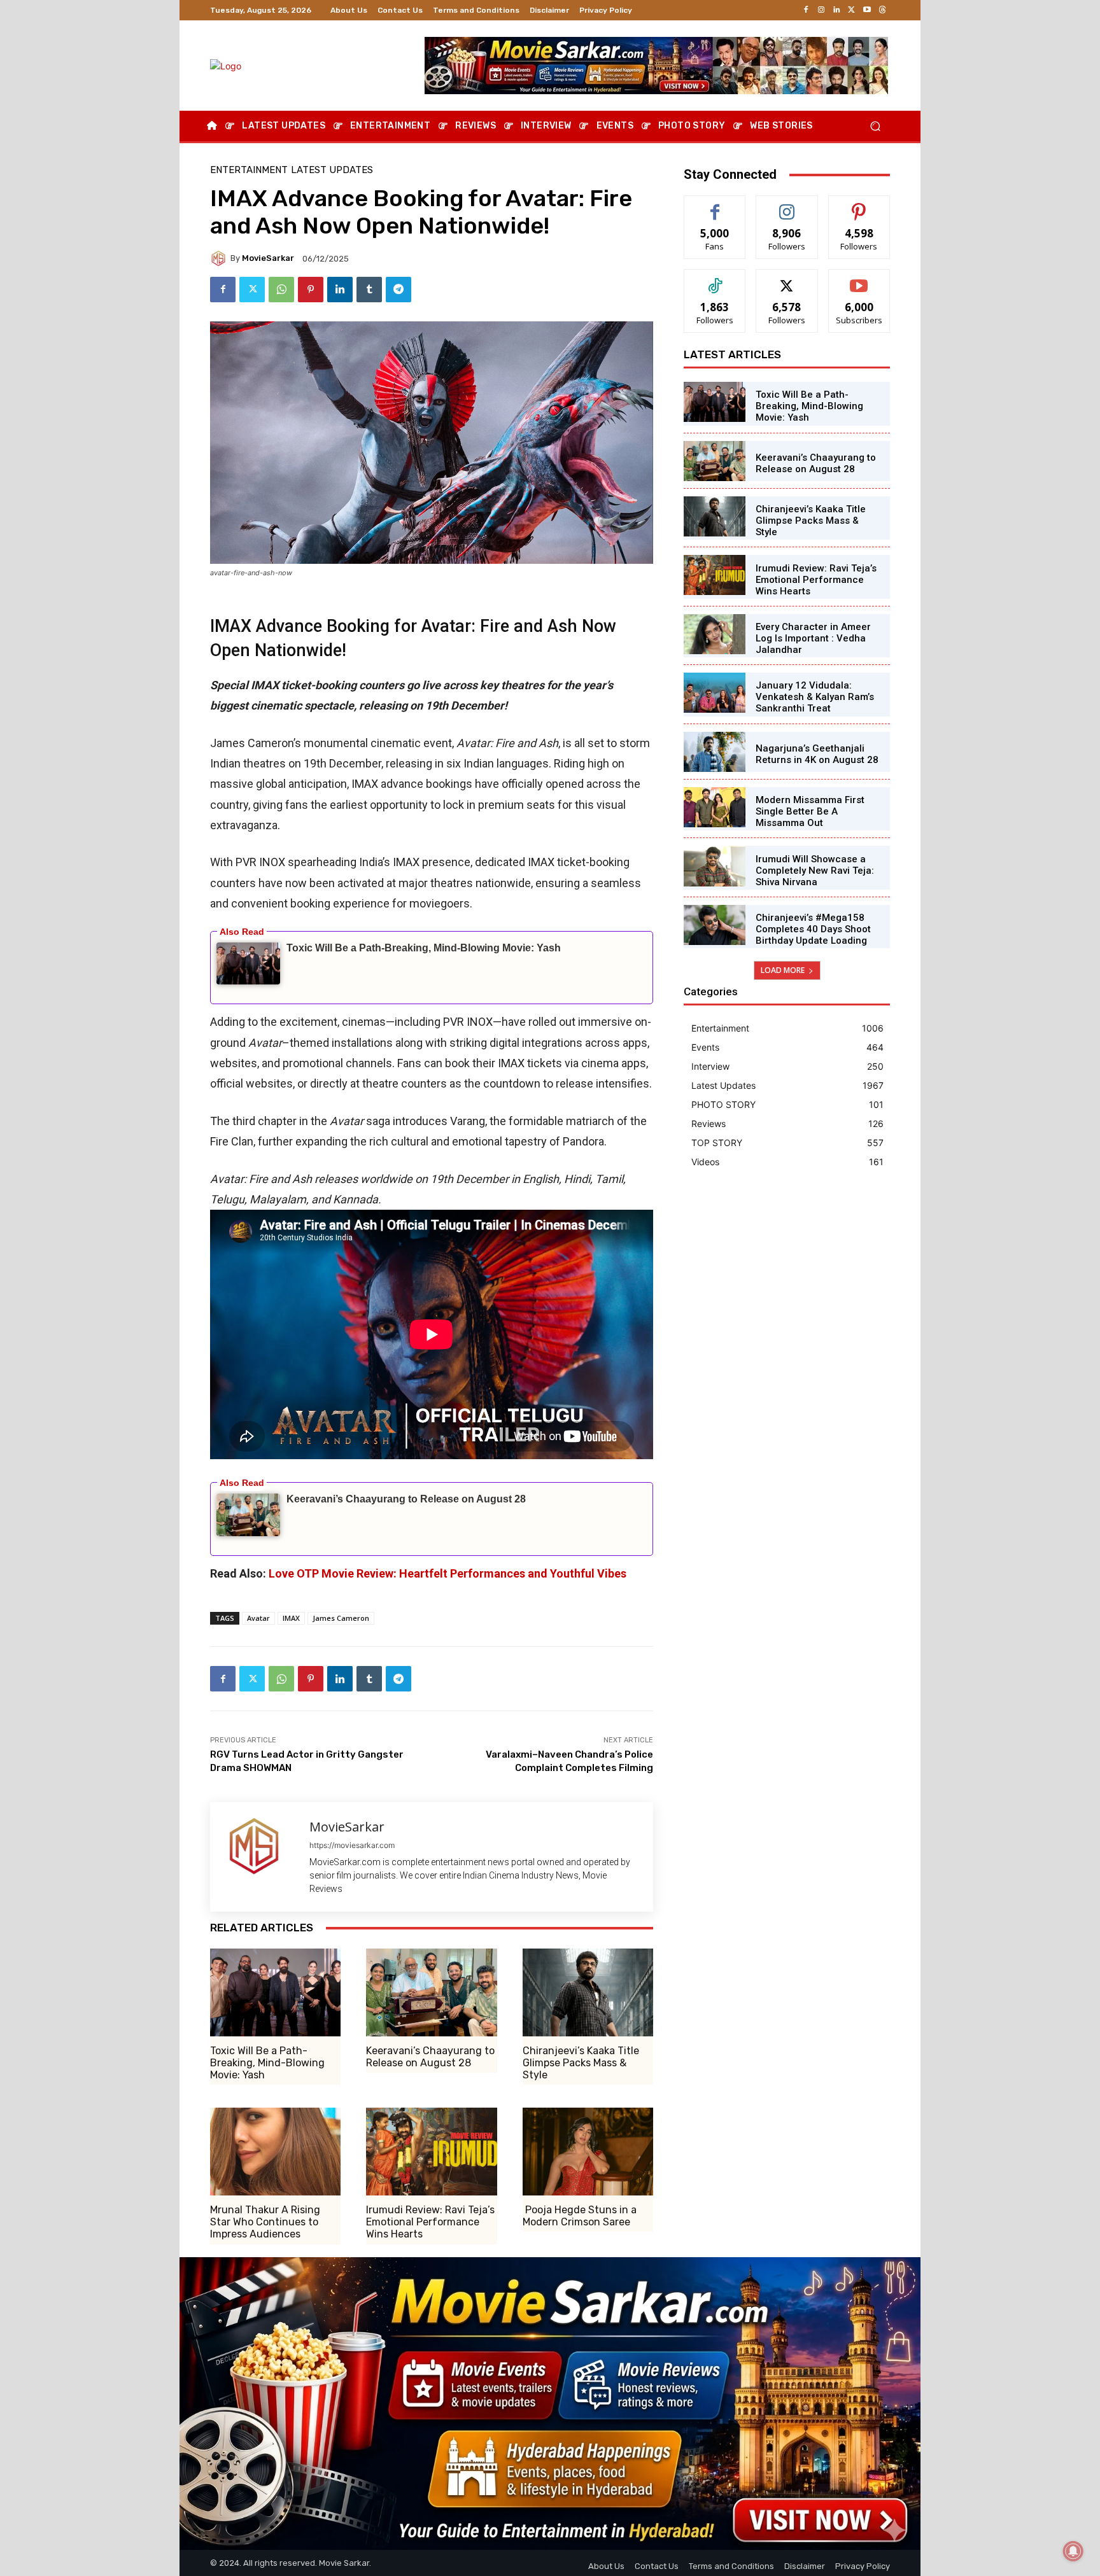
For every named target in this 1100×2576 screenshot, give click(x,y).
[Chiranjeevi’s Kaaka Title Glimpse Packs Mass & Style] (588, 1992)
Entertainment (249, 170)
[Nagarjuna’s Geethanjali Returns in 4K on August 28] (715, 752)
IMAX (291, 1618)
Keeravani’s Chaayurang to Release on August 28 (406, 1499)
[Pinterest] (311, 290)
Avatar (258, 1618)
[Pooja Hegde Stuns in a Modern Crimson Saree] (588, 2152)
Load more (783, 970)
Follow (787, 205)
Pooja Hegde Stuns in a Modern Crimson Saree (580, 2216)
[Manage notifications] (1073, 2551)
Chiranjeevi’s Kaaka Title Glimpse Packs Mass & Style (581, 2063)
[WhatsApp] (281, 290)
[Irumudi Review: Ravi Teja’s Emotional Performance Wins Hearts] (431, 2152)
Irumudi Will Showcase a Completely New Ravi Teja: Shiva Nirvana (815, 871)
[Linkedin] (836, 10)
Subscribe (859, 279)
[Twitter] (852, 10)
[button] (875, 126)
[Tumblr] (369, 290)
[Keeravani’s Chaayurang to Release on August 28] (431, 1992)
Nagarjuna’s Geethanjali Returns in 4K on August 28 (817, 754)
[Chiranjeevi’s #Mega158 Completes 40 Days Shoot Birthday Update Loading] (715, 925)
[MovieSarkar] (220, 258)
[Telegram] (398, 290)
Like (715, 205)
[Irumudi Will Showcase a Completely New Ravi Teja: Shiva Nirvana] (715, 866)
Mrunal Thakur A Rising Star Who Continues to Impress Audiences (265, 2222)
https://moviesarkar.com (352, 1845)
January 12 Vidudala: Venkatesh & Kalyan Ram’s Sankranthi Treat (815, 697)
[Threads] (882, 10)
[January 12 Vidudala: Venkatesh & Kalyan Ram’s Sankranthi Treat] (715, 693)
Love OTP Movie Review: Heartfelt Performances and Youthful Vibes (448, 1573)
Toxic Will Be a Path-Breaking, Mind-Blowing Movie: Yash (424, 948)
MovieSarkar (268, 258)
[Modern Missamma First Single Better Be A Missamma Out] (715, 807)
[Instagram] (821, 10)
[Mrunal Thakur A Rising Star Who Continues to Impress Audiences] (275, 2152)
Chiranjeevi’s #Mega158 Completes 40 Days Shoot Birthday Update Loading (813, 929)
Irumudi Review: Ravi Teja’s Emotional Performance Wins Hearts (430, 2222)
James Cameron (341, 1618)
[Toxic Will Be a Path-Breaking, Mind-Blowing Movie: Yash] (275, 1992)
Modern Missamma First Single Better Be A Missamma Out (810, 811)
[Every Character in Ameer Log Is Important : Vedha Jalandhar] (715, 634)
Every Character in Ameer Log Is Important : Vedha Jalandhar (813, 638)
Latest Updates (332, 170)
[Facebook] (806, 10)
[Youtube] (867, 10)
